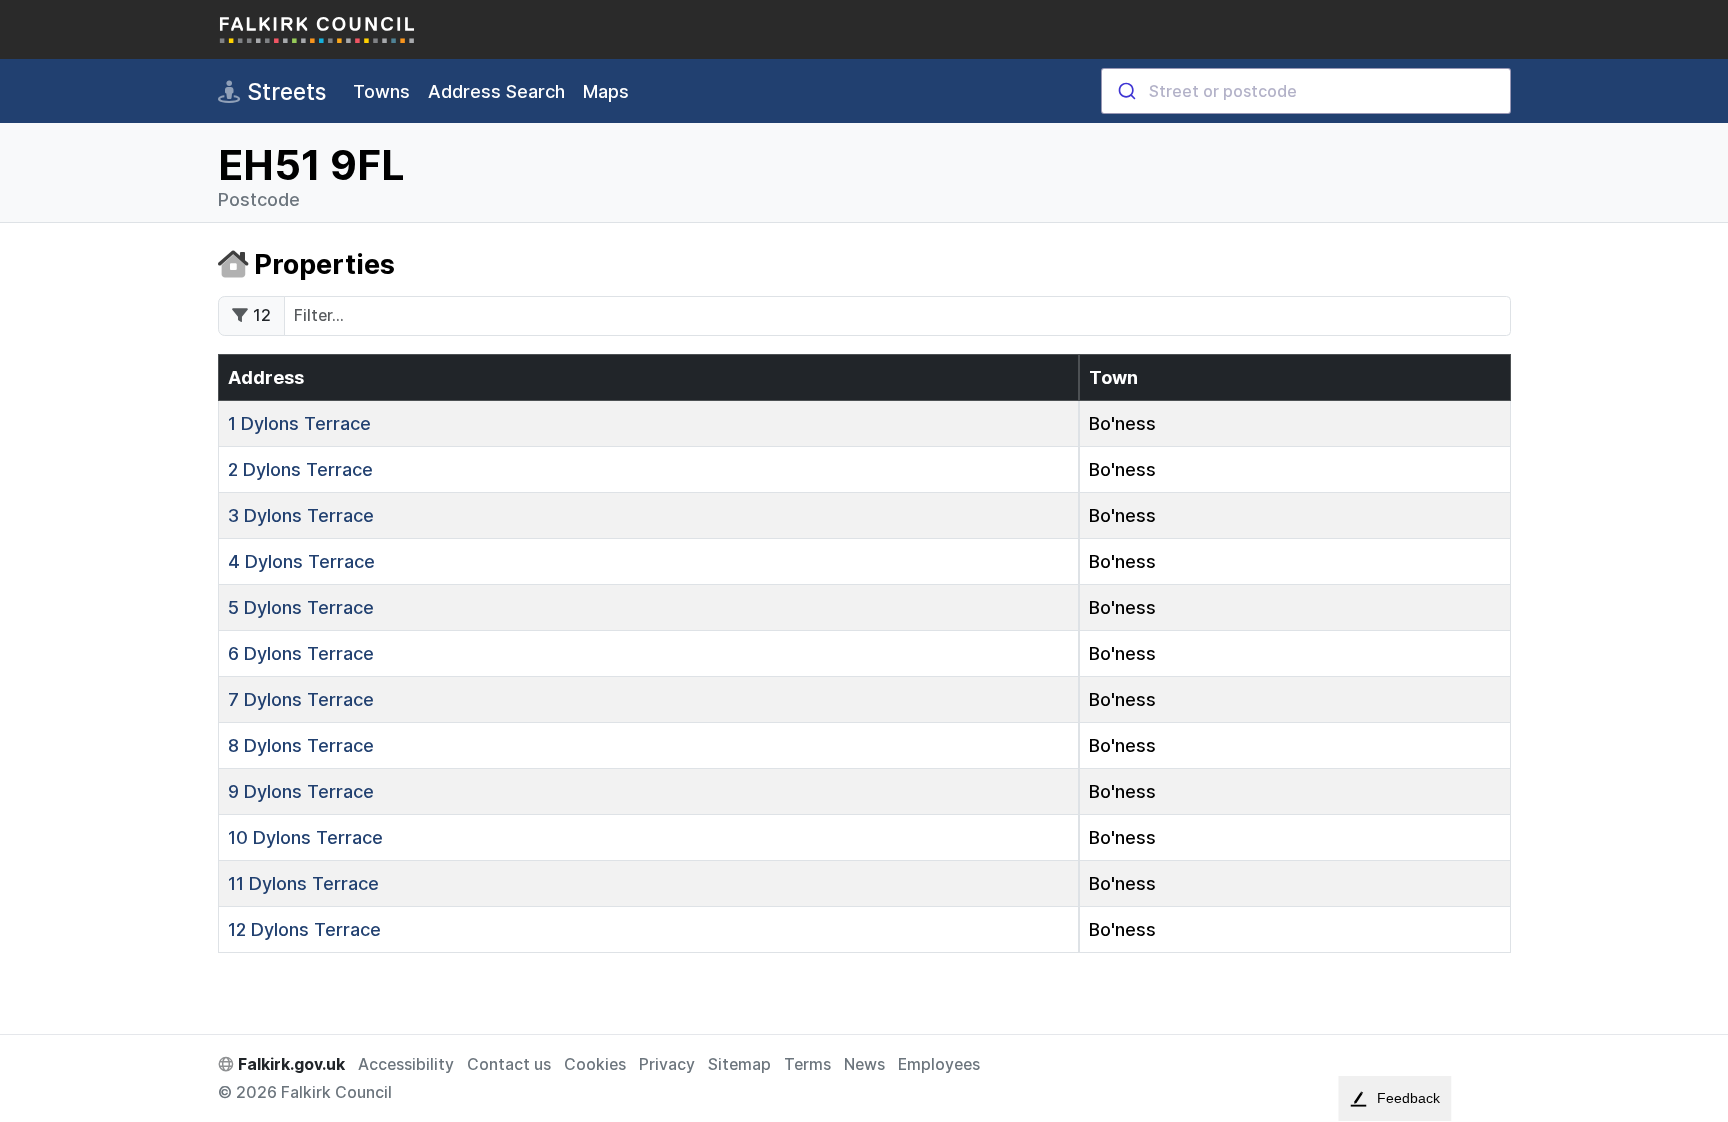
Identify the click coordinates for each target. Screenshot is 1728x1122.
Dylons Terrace (299, 423)
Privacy (667, 1064)
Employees (939, 1064)
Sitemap (739, 1064)
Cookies (595, 1064)
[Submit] (1125, 91)
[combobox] (1306, 91)
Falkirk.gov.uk (289, 1064)
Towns (381, 91)
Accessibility (406, 1064)
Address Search (496, 91)
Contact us (509, 1064)
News (864, 1064)
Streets (283, 91)
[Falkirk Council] (318, 29)
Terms (807, 1064)
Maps (606, 91)
